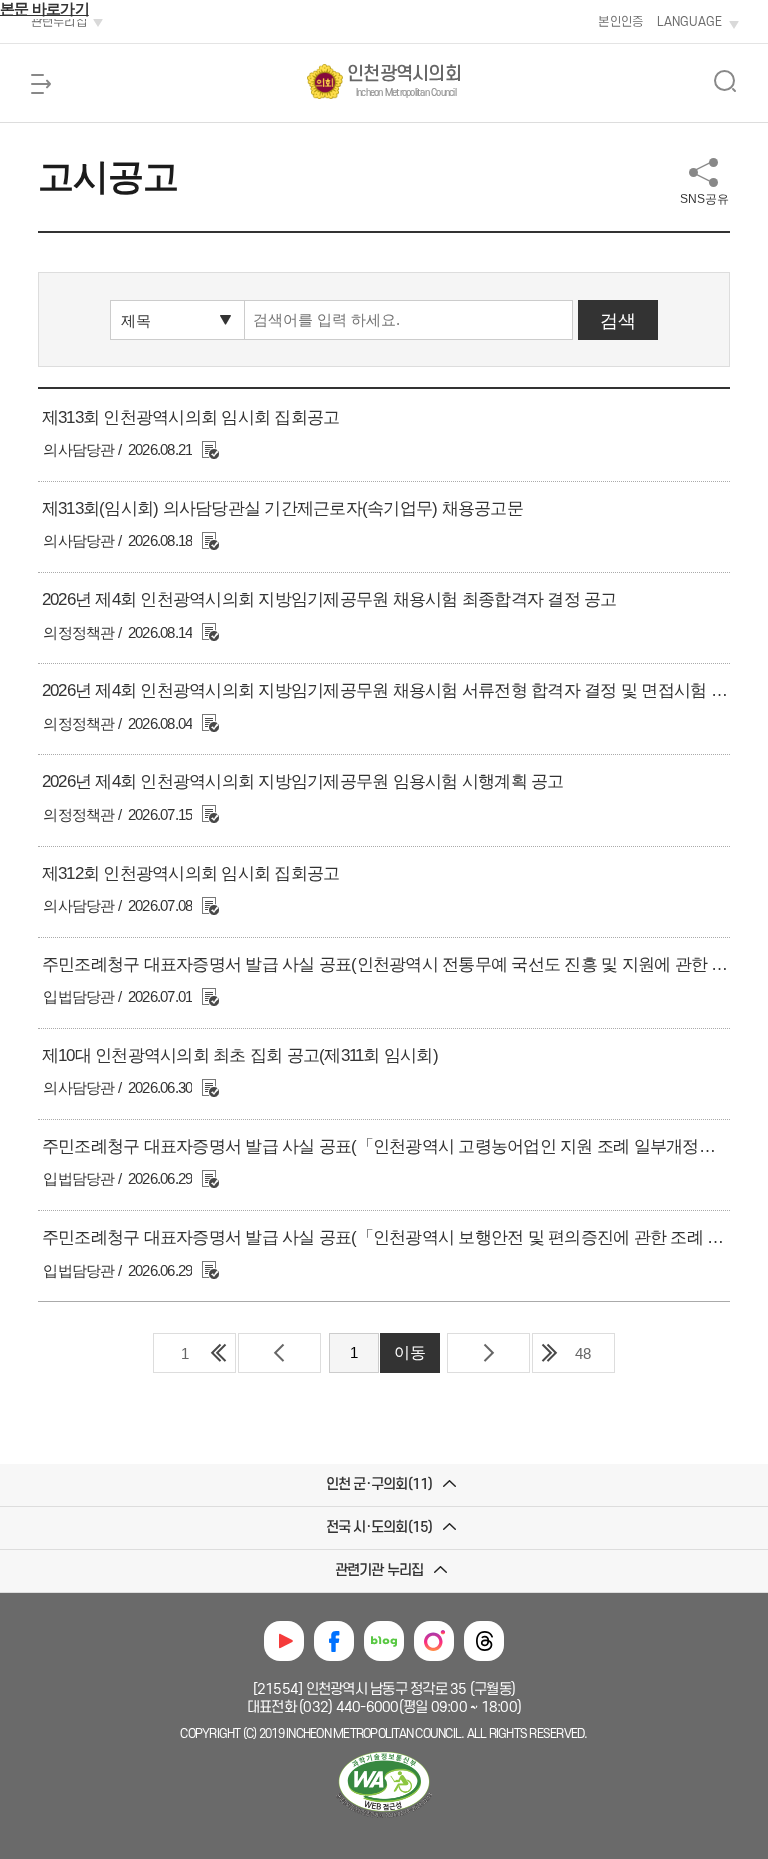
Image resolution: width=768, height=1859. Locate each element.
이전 (279, 1353)
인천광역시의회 (404, 81)
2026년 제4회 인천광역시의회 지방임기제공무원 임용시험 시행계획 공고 (303, 781)
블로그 (384, 1641)
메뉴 (41, 84)
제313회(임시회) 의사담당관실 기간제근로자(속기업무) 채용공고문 (282, 508)
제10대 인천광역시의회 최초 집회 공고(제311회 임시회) (240, 1055)
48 (583, 1353)
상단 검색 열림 (725, 81)
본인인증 (620, 22)
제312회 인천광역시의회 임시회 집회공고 (191, 873)
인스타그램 (434, 1641)
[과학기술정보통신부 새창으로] (384, 1819)
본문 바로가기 (44, 8)
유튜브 (284, 1641)
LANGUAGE (689, 22)
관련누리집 (59, 22)
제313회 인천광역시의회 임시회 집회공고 (191, 417)
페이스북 (334, 1641)
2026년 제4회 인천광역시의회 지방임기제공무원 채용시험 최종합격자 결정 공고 (329, 599)
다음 (488, 1353)
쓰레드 (484, 1641)
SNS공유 (704, 199)
